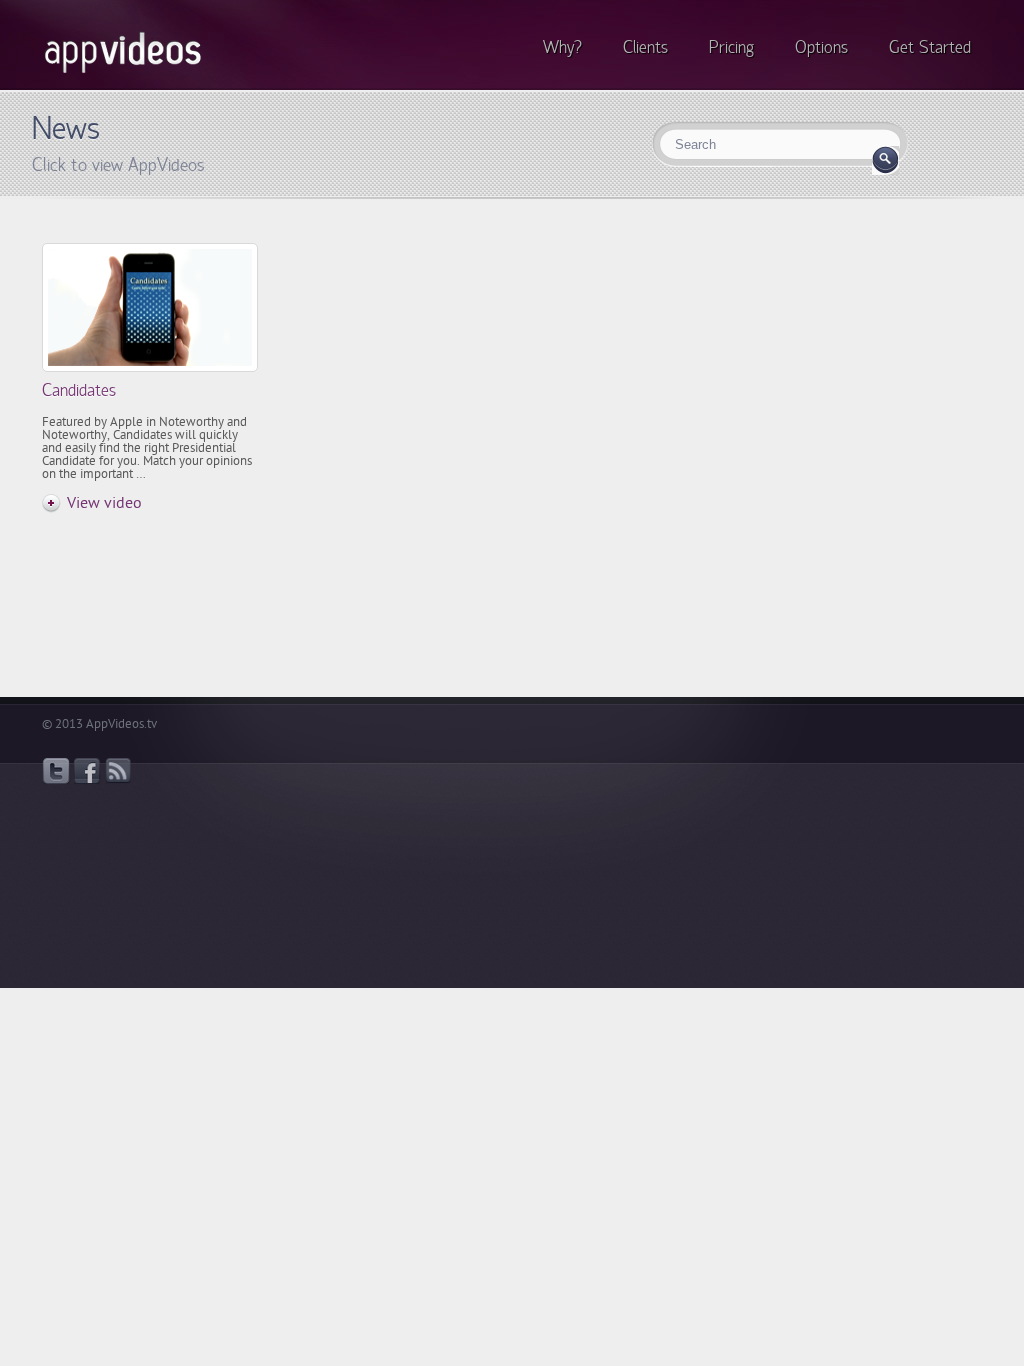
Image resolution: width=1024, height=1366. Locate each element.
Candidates (79, 389)
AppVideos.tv (121, 724)
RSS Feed (118, 771)
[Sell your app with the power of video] (122, 74)
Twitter (56, 771)
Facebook (87, 771)
